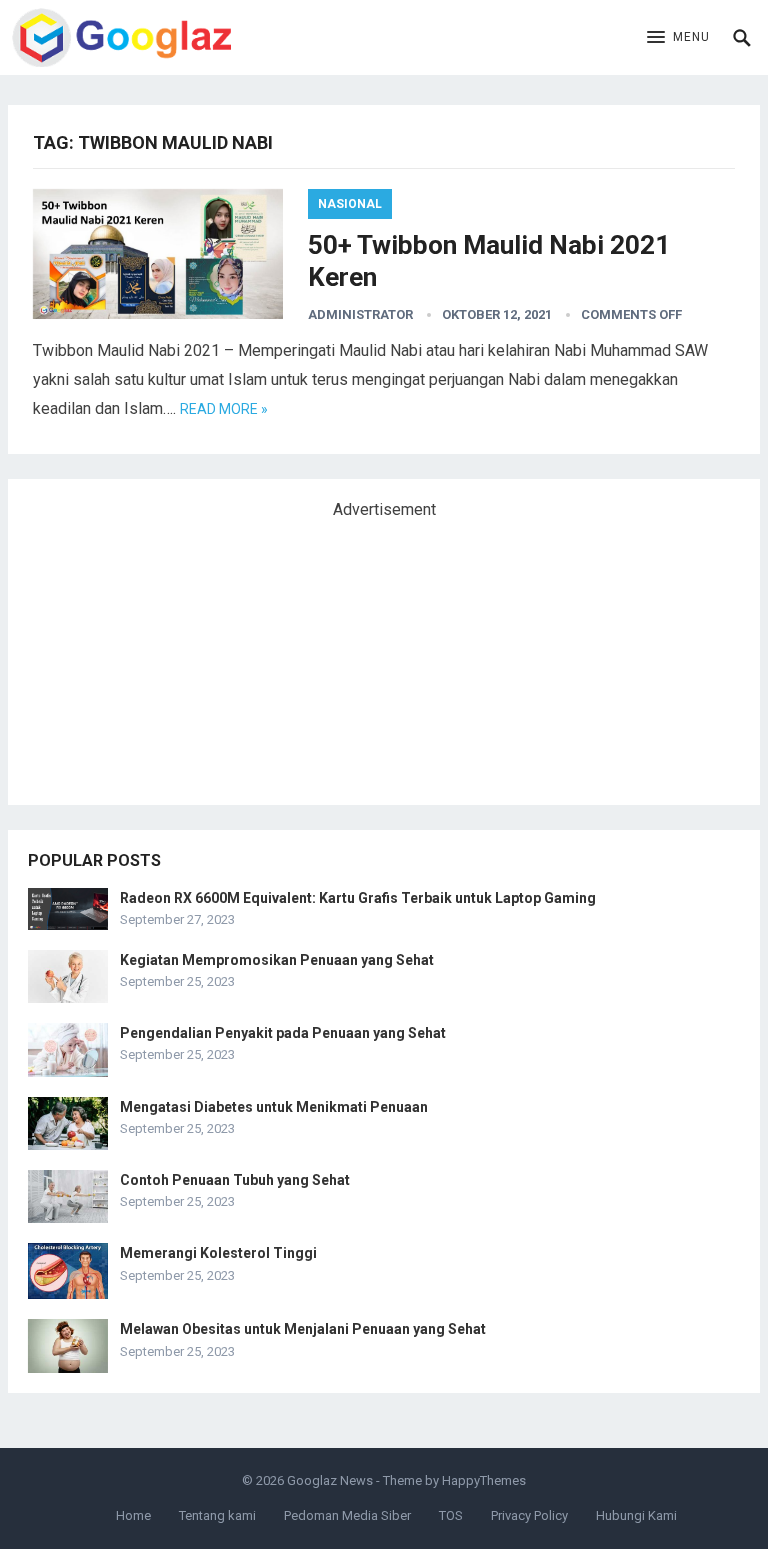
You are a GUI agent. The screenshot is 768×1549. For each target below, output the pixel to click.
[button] (678, 38)
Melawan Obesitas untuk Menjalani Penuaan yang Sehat (303, 1329)
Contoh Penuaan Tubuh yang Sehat (235, 1180)
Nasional (350, 204)
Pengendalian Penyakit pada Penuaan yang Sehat (283, 1033)
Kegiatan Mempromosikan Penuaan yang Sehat (277, 960)
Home (133, 1515)
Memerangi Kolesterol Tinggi (218, 1253)
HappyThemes (484, 1480)
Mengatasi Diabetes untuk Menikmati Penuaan (274, 1107)
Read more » (224, 409)
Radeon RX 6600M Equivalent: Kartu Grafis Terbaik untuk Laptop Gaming (358, 898)
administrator (360, 314)
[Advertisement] (178, 654)
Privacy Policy (529, 1515)
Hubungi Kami (636, 1515)
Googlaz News (330, 1480)
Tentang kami (217, 1515)
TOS (451, 1515)
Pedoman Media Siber (347, 1515)
